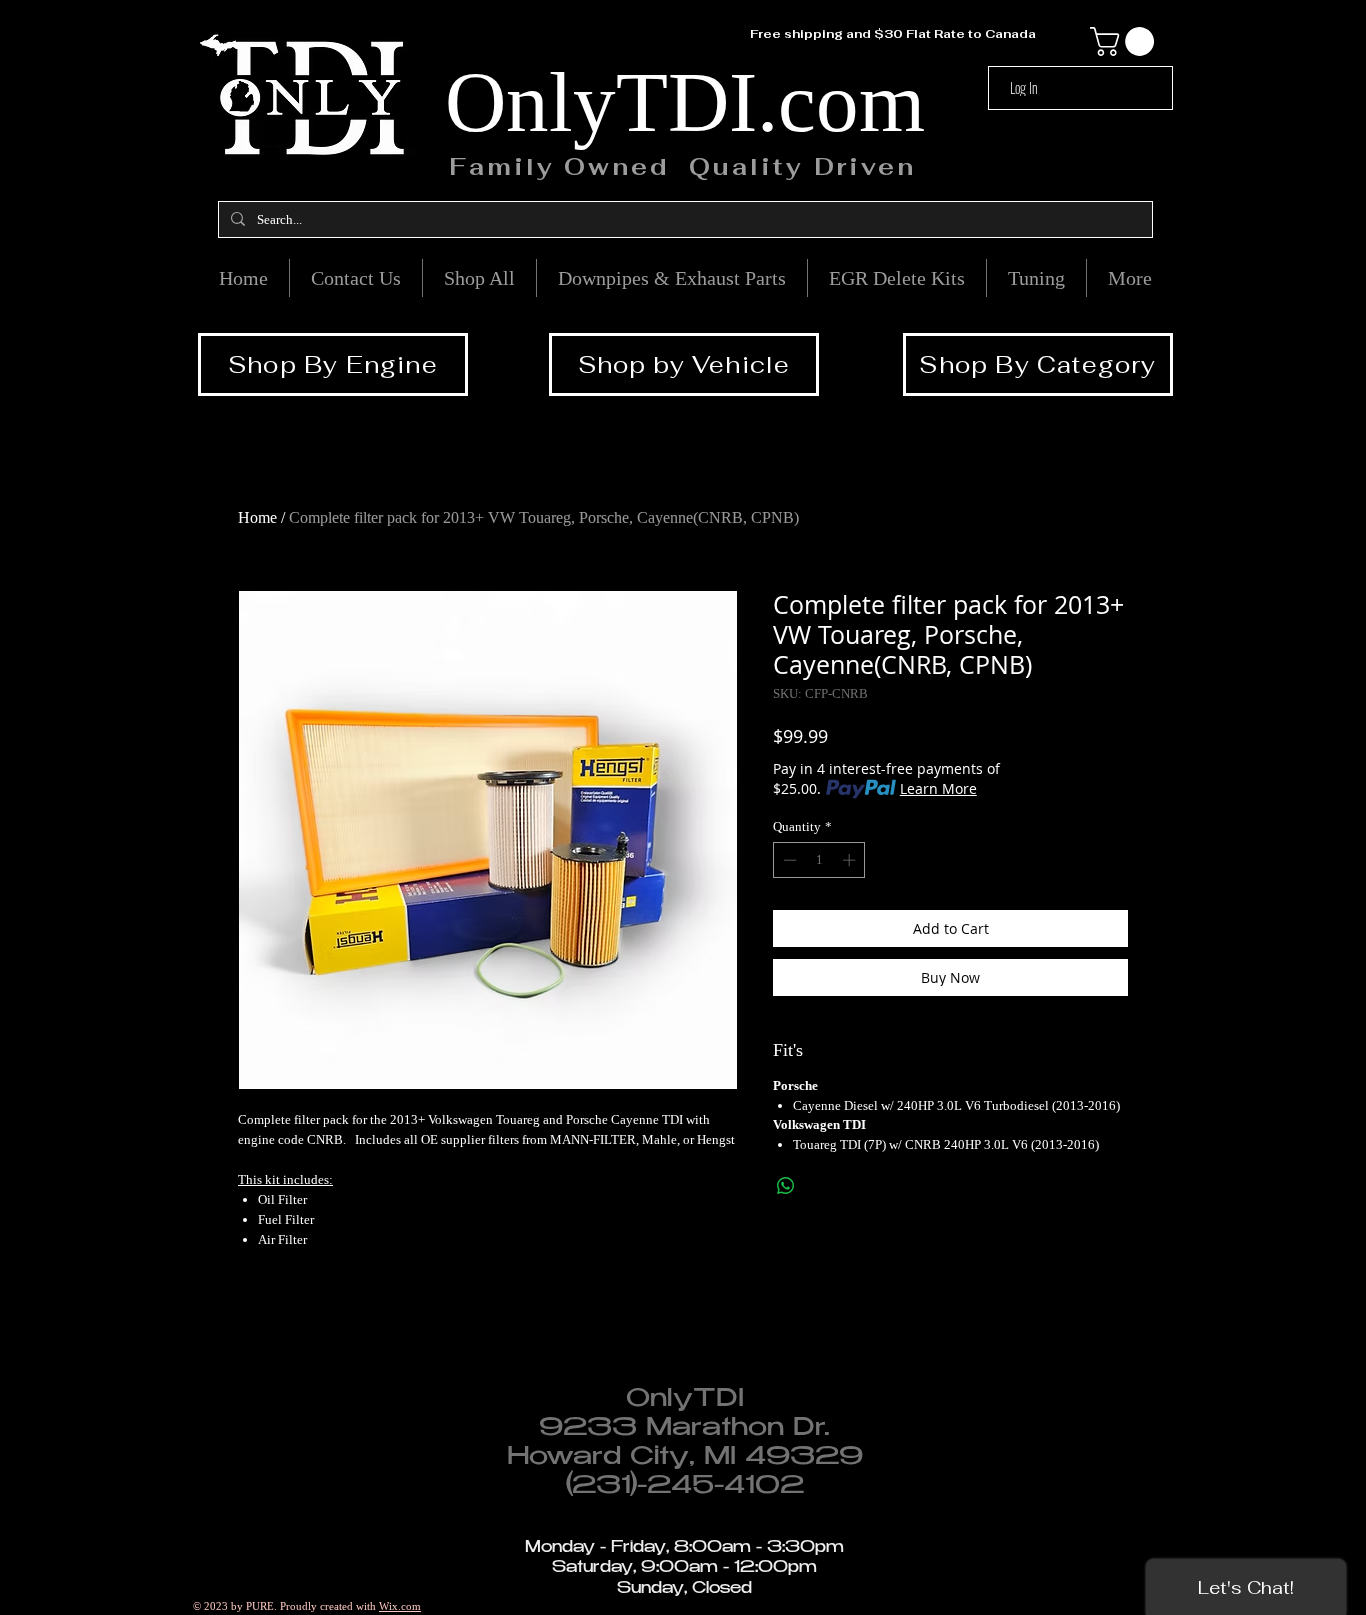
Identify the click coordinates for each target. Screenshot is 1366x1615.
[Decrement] (788, 860)
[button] (1125, 41)
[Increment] (851, 860)
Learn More (938, 788)
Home (257, 517)
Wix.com (400, 1606)
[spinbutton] (819, 860)
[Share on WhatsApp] (786, 1186)
